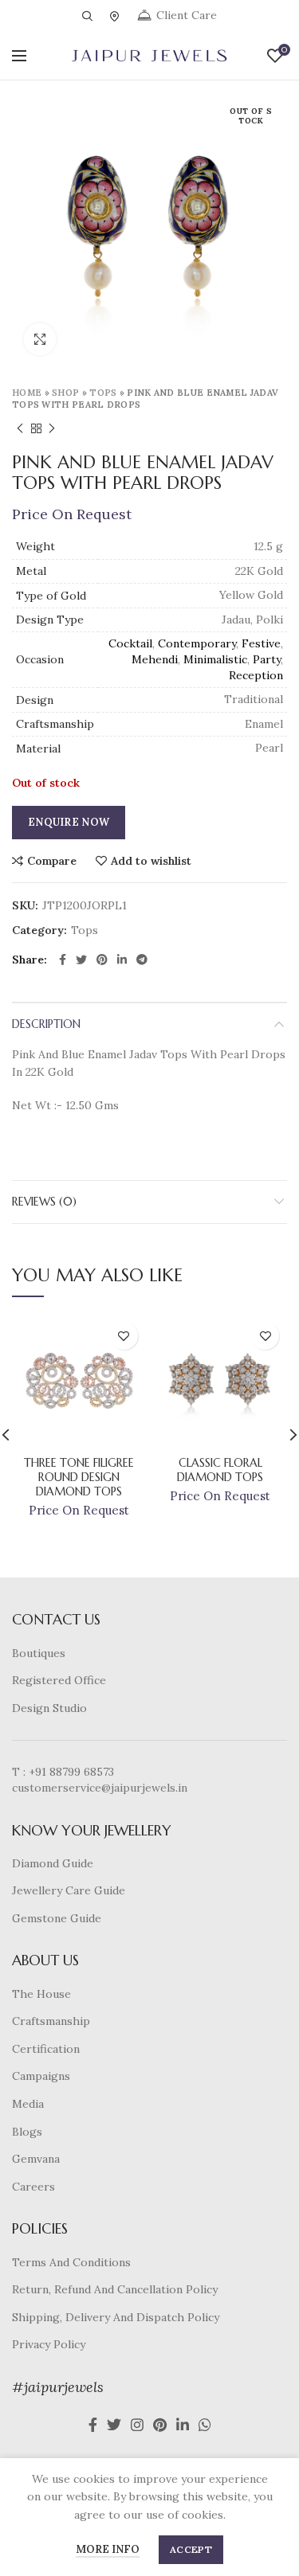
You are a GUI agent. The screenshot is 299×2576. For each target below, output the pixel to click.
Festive (261, 643)
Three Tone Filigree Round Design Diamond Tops (79, 1477)
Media (28, 2104)
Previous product (20, 428)
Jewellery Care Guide (69, 1890)
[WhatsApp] (205, 2425)
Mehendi (155, 659)
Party (267, 659)
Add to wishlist (151, 861)
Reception (256, 675)
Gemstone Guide (57, 1918)
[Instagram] (137, 2425)
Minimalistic (215, 659)
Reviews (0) (44, 1202)
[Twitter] (81, 960)
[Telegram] (142, 960)
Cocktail (130, 643)
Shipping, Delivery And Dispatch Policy (116, 2317)
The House (41, 1994)
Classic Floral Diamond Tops (220, 1470)
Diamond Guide (53, 1863)
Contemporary (197, 643)
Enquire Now (69, 822)
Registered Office (59, 1680)
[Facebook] (63, 960)
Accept (191, 2549)
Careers (33, 2187)
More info (108, 2549)
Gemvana (36, 2159)
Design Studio (49, 1708)
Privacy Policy (49, 2344)
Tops (103, 393)
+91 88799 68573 (71, 1772)
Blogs (27, 2132)
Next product (52, 428)
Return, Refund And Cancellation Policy (115, 2289)
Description (46, 1024)
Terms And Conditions (71, 2262)
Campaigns (41, 2076)
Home (27, 393)
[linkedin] (122, 960)
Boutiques (39, 1653)
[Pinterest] (102, 960)
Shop (65, 393)
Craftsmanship (51, 2021)
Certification (46, 2049)
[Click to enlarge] (40, 339)
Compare (52, 861)
